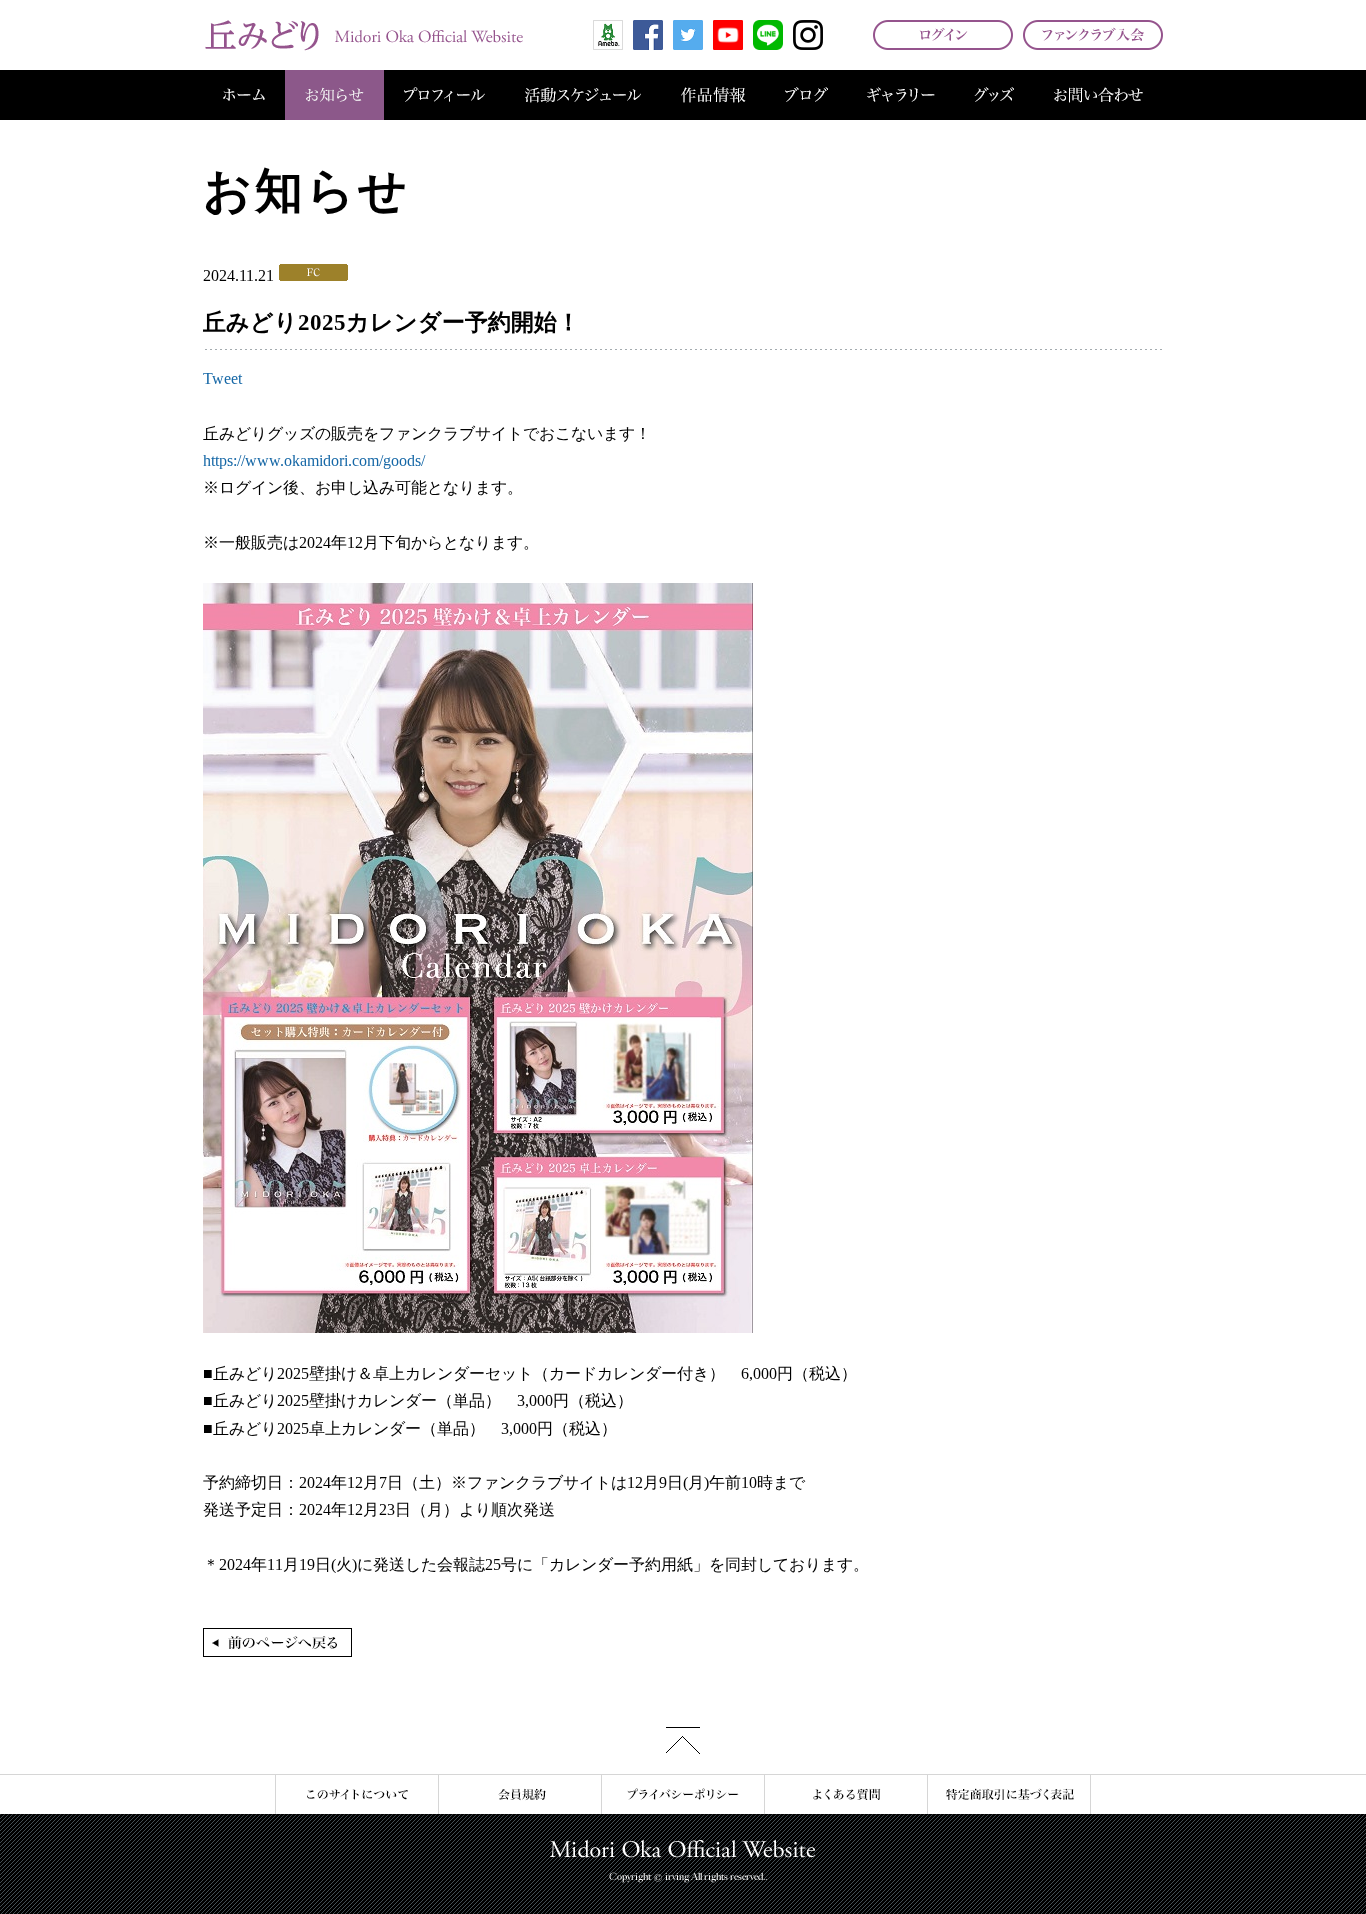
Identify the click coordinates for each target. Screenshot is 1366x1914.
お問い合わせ (1098, 95)
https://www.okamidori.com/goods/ (314, 460)
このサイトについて (356, 1794)
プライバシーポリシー (682, 1794)
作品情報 (713, 95)
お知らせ (334, 95)
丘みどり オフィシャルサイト (363, 35)
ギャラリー (901, 95)
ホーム (244, 95)
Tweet (222, 378)
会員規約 (519, 1794)
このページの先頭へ (683, 1740)
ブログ (806, 95)
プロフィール (444, 95)
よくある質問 (845, 1794)
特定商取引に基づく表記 (1009, 1794)
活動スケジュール (583, 95)
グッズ (994, 95)
